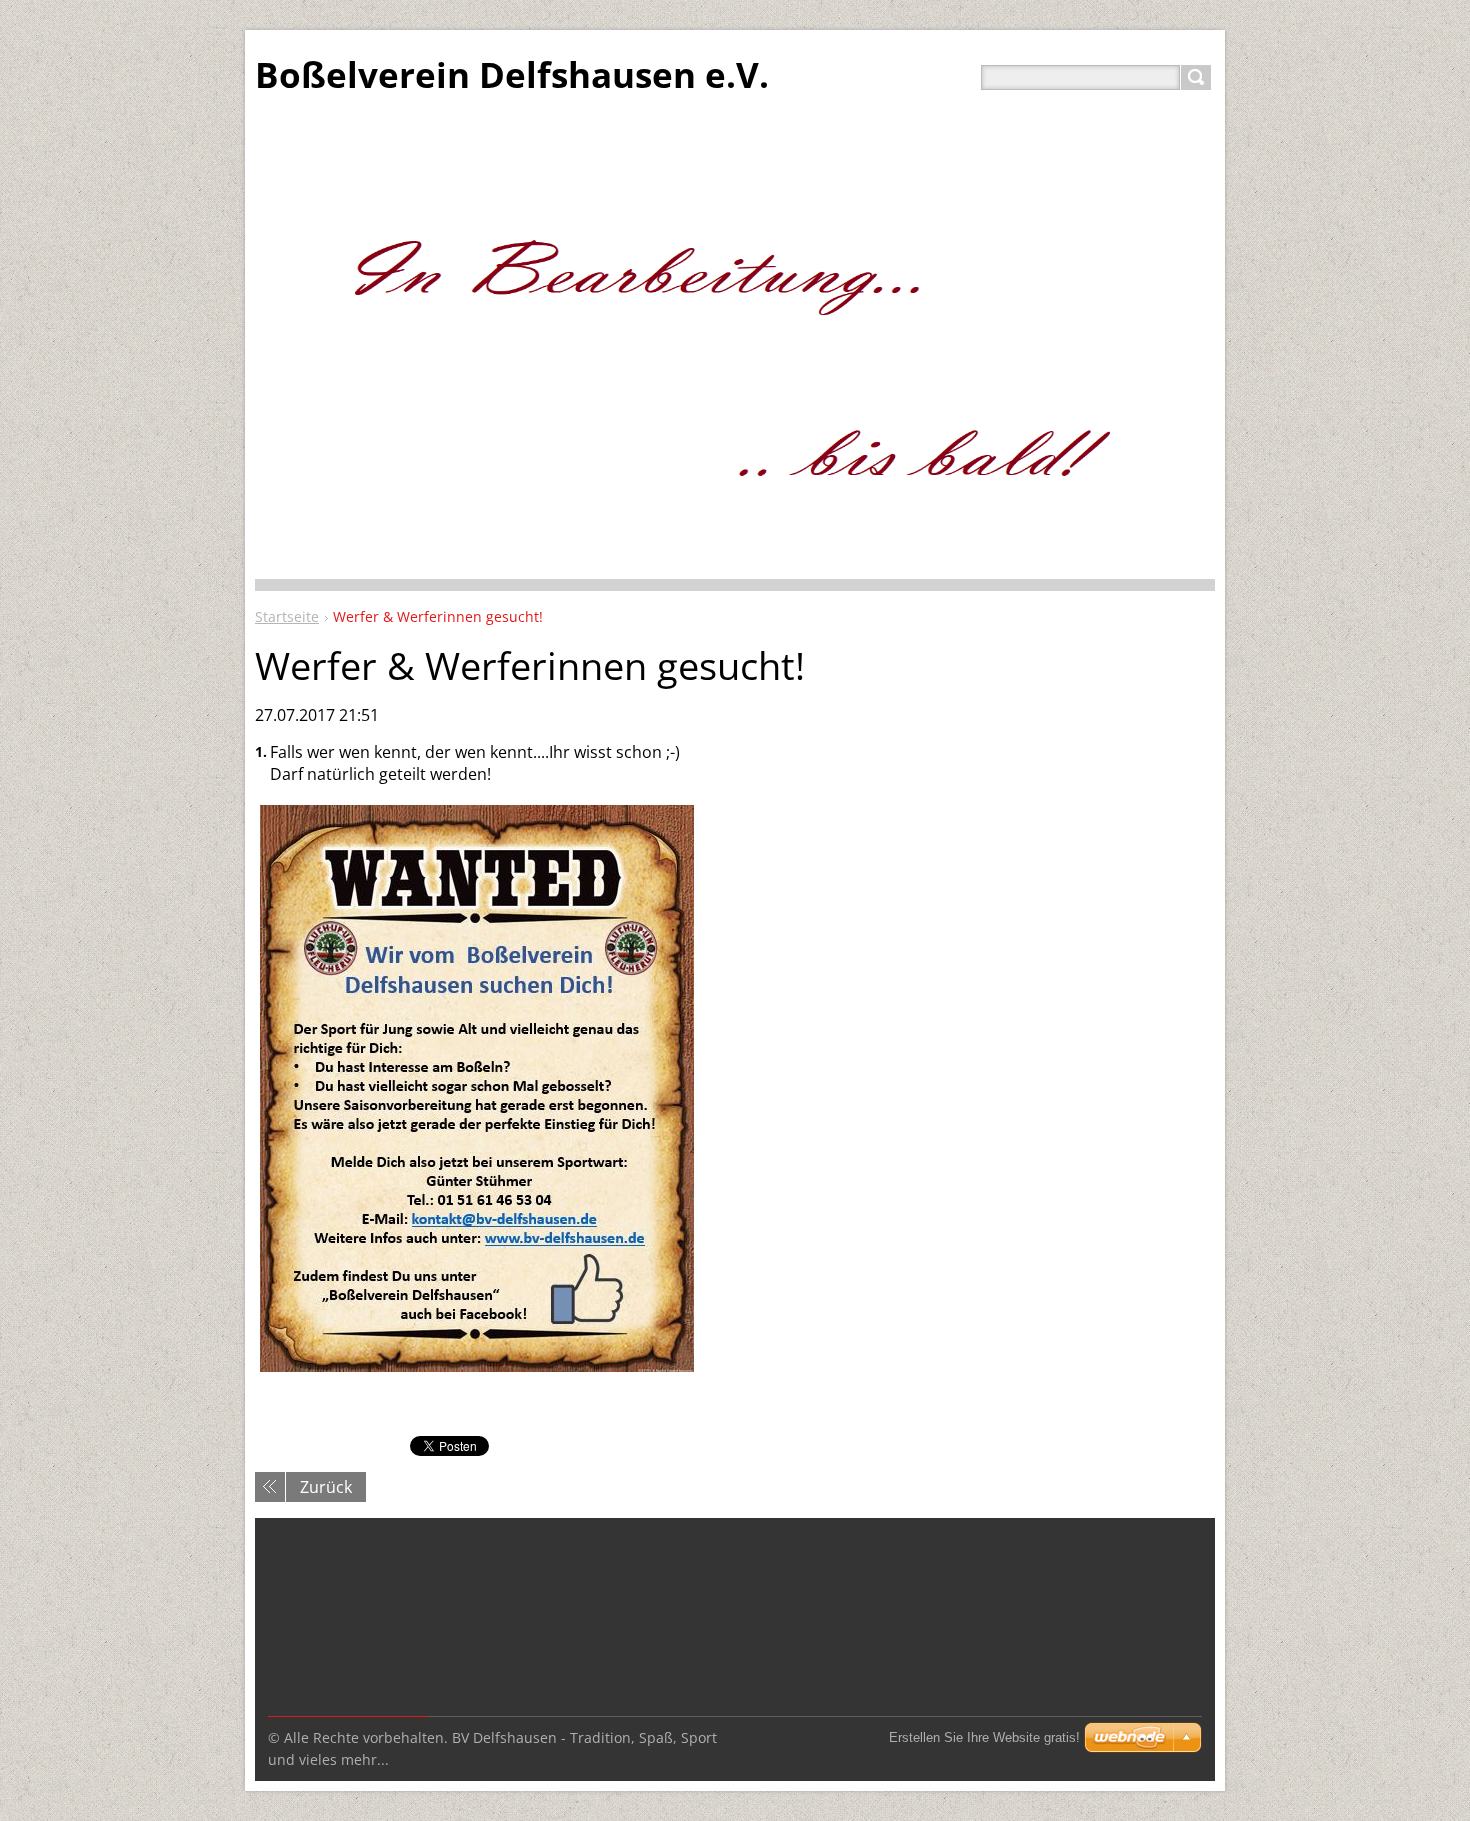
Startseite (287, 616)
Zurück (326, 1487)
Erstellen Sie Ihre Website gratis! (984, 1737)
